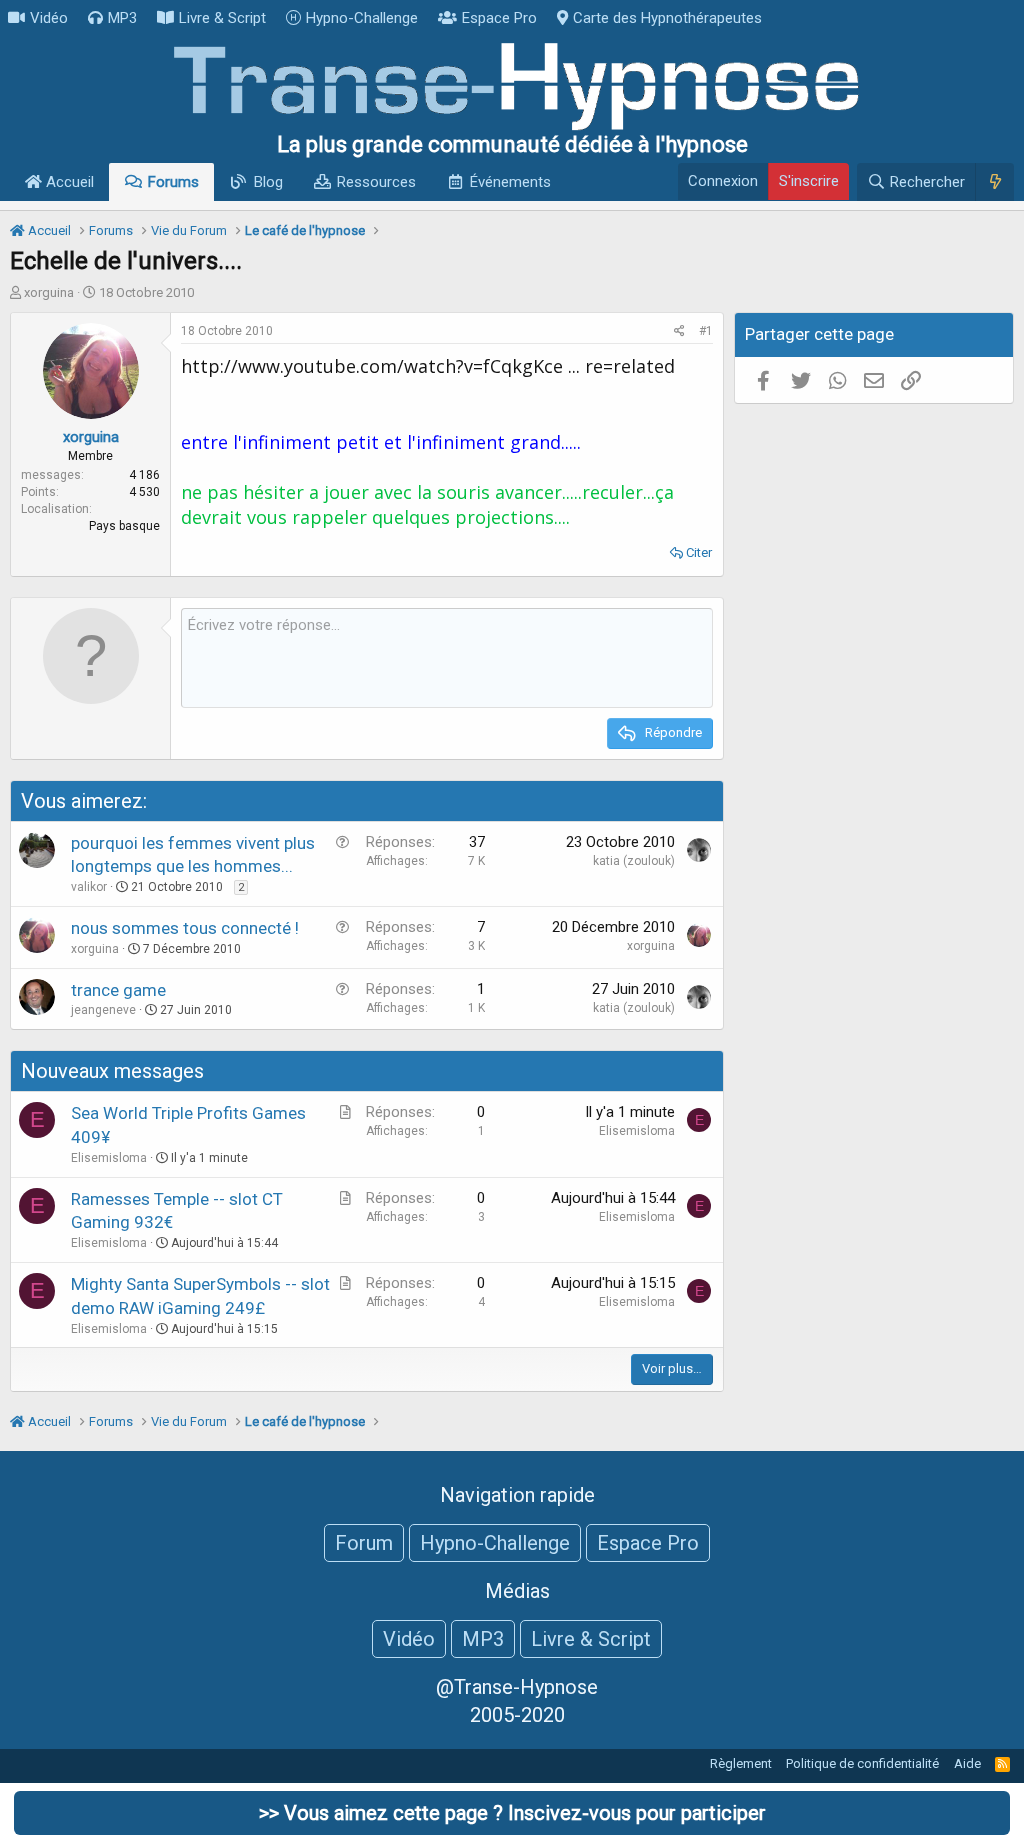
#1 (706, 331)
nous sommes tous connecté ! (185, 928)
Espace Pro (499, 18)
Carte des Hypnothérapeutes (667, 18)
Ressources (376, 182)
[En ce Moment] (994, 182)
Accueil (68, 182)
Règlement (741, 1763)
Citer (699, 552)
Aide (967, 1763)
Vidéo (49, 18)
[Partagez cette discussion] (679, 331)
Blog (268, 182)
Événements (510, 182)
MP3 (122, 18)
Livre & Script (222, 18)
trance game (118, 990)
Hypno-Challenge (362, 18)
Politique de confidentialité (862, 1763)
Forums (173, 182)
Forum (364, 1543)
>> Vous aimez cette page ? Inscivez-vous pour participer (512, 1813)
